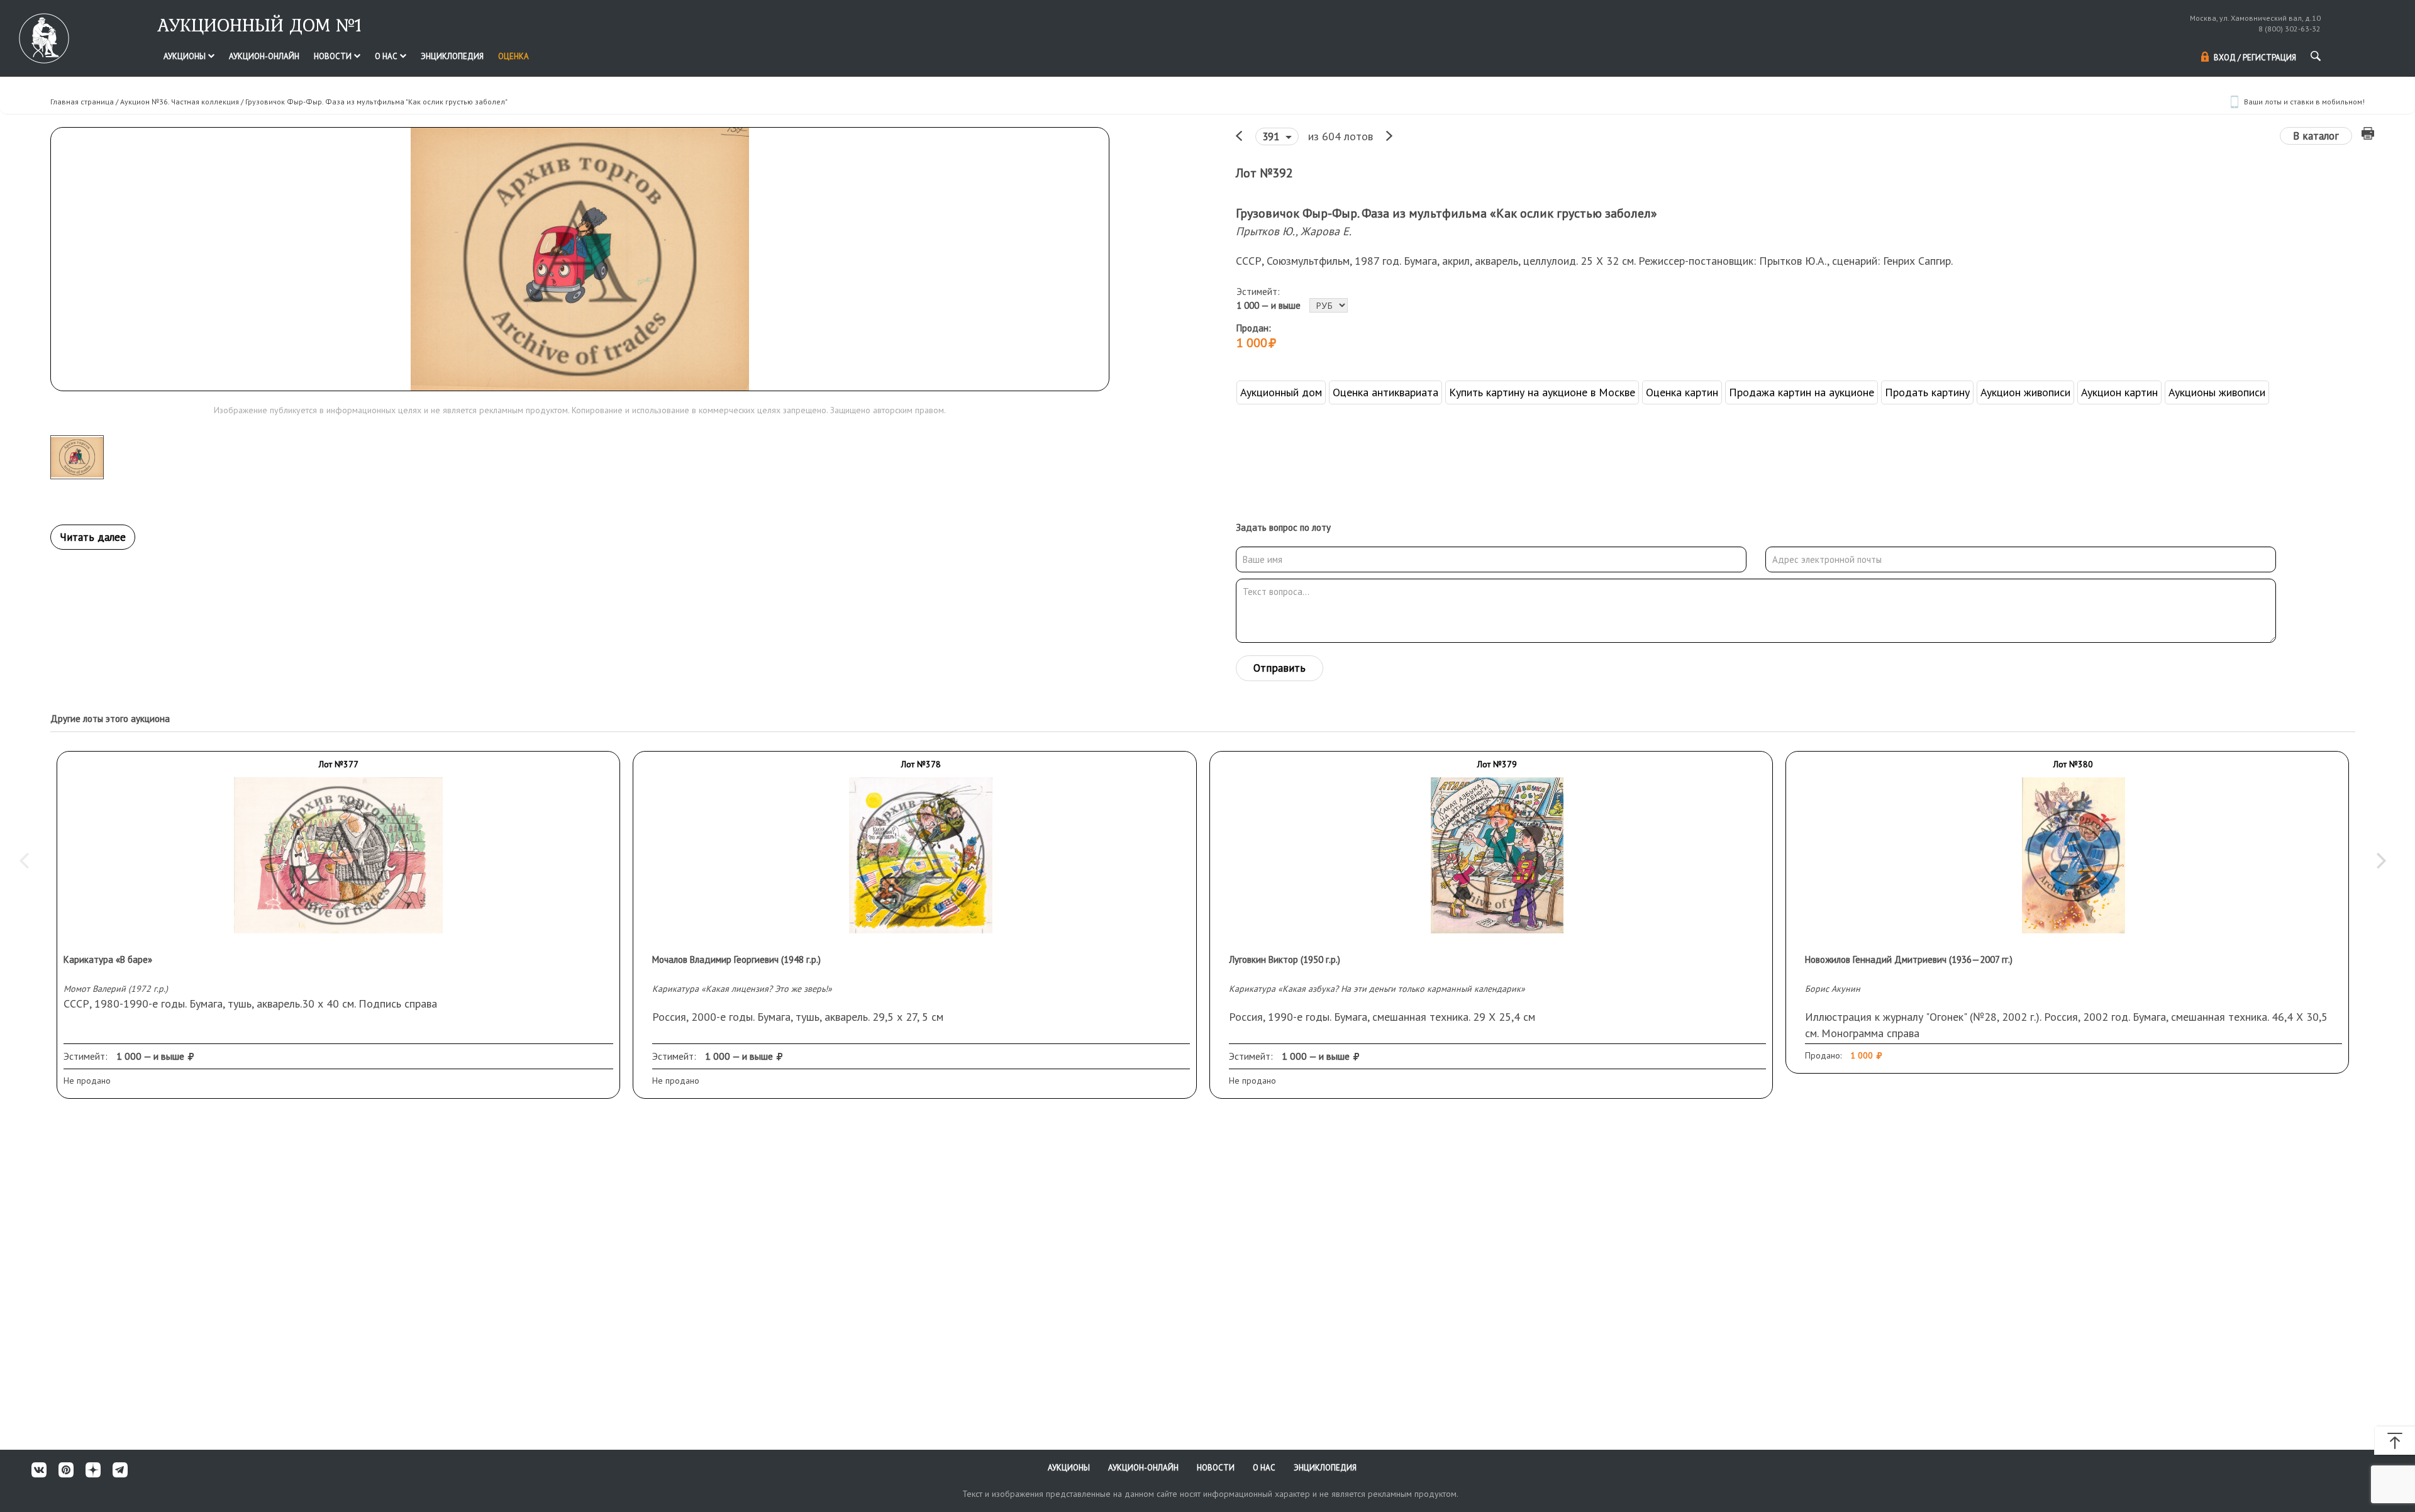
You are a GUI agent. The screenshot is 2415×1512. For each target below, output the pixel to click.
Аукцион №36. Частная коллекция (180, 102)
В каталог (2316, 136)
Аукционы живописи (2217, 392)
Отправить (1280, 668)
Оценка (514, 56)
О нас (387, 56)
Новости (334, 56)
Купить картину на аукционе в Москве (1542, 392)
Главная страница (82, 102)
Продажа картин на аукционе (1802, 392)
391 (1272, 136)
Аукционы (186, 56)
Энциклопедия (452, 56)
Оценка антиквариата (1385, 392)
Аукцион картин (2119, 392)
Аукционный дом (1281, 392)
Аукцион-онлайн (264, 56)
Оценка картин (1682, 392)
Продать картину (1927, 392)
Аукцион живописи (2025, 392)
